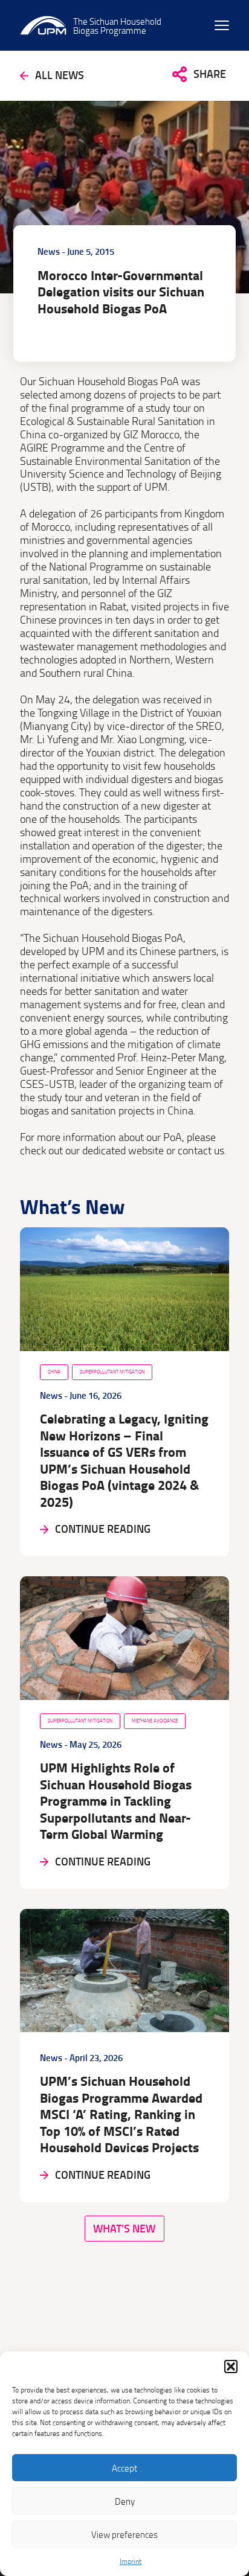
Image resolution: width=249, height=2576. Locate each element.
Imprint (131, 2561)
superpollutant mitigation (112, 1372)
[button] (231, 2367)
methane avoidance (155, 1721)
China (54, 1372)
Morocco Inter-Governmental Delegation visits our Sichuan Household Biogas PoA (121, 292)
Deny (125, 2501)
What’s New (124, 2229)
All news (60, 75)
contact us (201, 1150)
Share (210, 74)
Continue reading (103, 1529)
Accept (124, 2468)
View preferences (124, 2534)
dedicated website (123, 1150)
